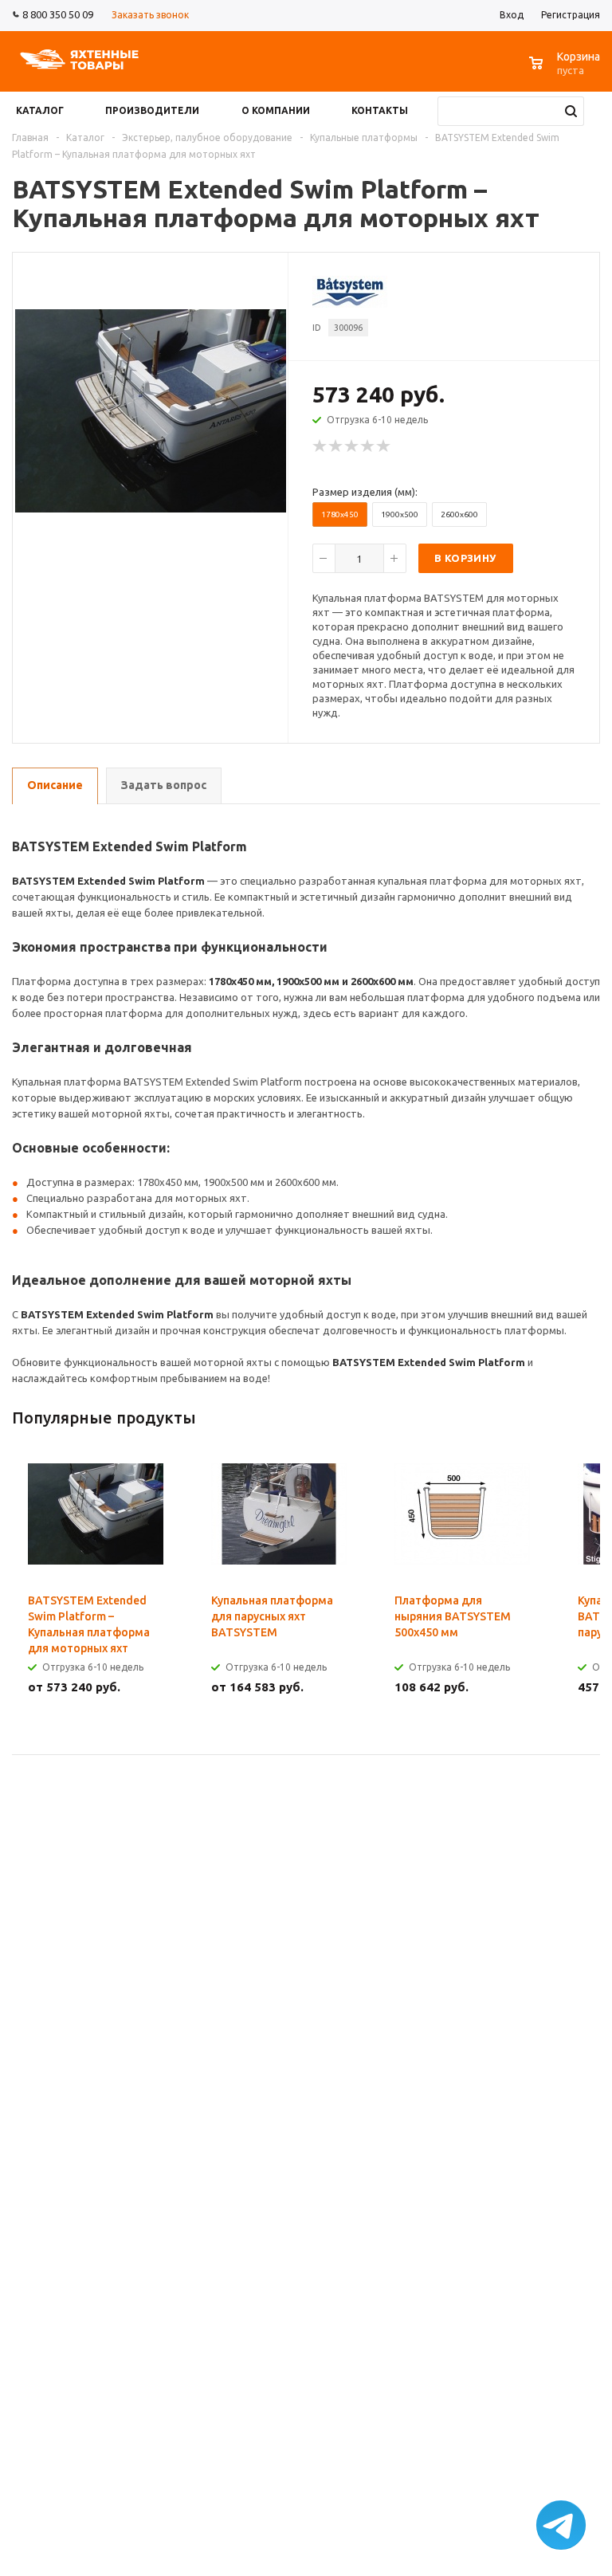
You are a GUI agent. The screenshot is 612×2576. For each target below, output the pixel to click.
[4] (368, 446)
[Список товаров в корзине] (567, 71)
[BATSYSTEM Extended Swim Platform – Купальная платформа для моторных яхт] (151, 410)
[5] (384, 446)
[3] (352, 446)
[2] (336, 446)
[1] (320, 446)
